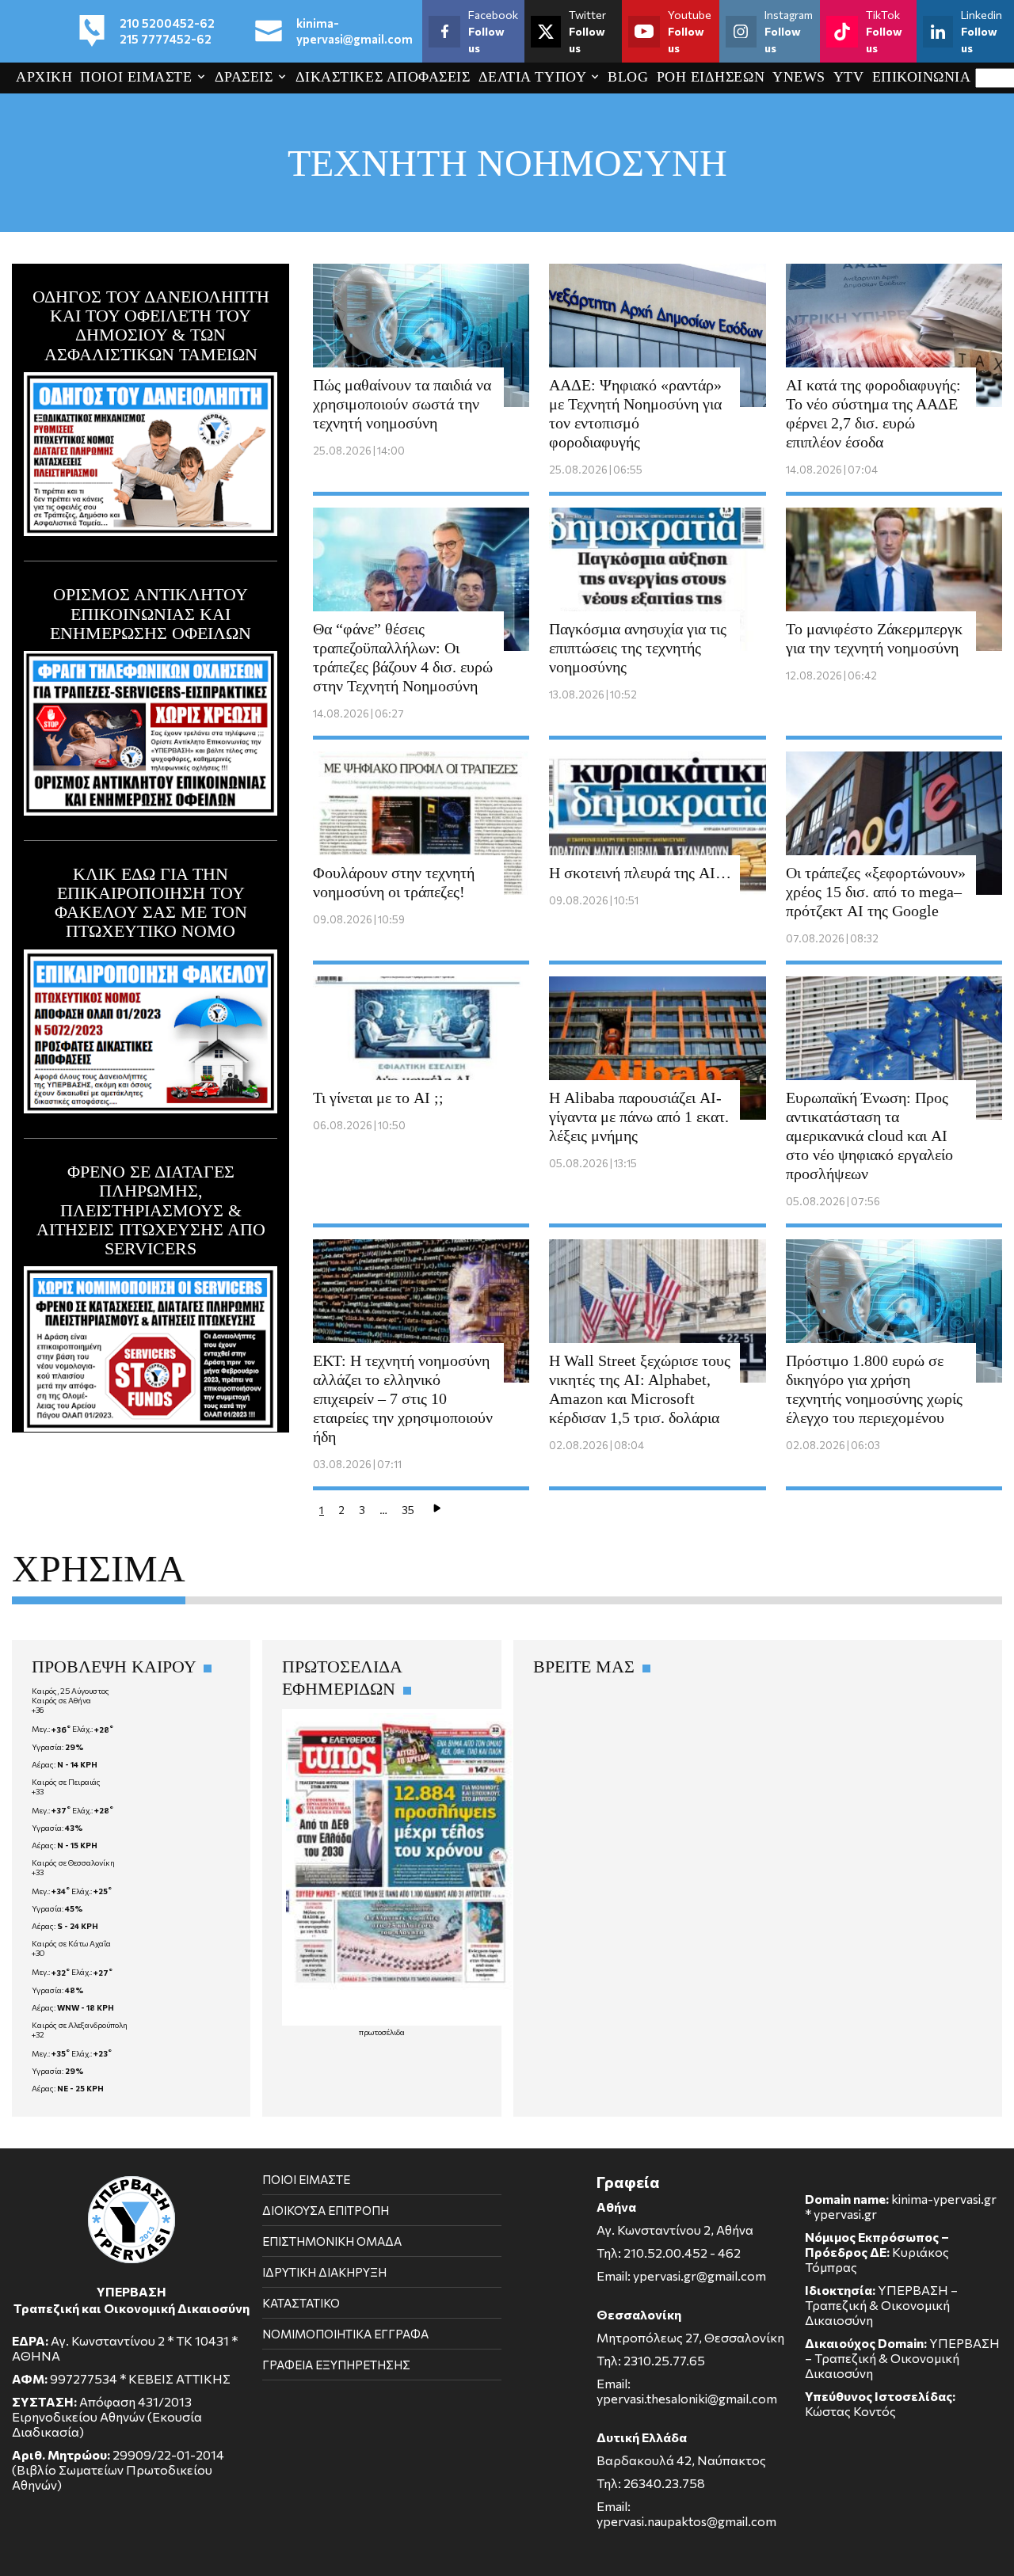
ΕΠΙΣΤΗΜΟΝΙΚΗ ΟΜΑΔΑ (332, 2241)
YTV (849, 77)
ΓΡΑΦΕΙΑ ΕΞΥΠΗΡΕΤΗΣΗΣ (336, 2365)
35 (408, 1510)
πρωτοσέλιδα (382, 2032)
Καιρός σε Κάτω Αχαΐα (71, 1943)
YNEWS (799, 77)
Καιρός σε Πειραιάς (66, 1782)
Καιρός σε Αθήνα (61, 1700)
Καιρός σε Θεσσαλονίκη (73, 1863)
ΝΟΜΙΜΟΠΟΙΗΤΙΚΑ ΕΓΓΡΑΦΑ (345, 2334)
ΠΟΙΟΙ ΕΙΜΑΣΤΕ (136, 77)
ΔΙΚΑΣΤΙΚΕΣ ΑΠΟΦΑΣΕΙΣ (383, 77)
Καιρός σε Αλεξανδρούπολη (80, 2025)
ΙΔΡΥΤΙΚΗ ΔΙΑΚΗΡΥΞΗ (324, 2272)
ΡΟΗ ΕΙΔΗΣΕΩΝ (711, 77)
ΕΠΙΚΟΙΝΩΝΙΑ (922, 77)
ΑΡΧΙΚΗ (44, 77)
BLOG (628, 77)
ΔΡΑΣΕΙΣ (244, 77)
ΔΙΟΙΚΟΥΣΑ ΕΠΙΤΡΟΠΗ (326, 2210)
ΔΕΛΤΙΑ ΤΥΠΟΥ (532, 77)
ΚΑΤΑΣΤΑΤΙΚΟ (301, 2303)
